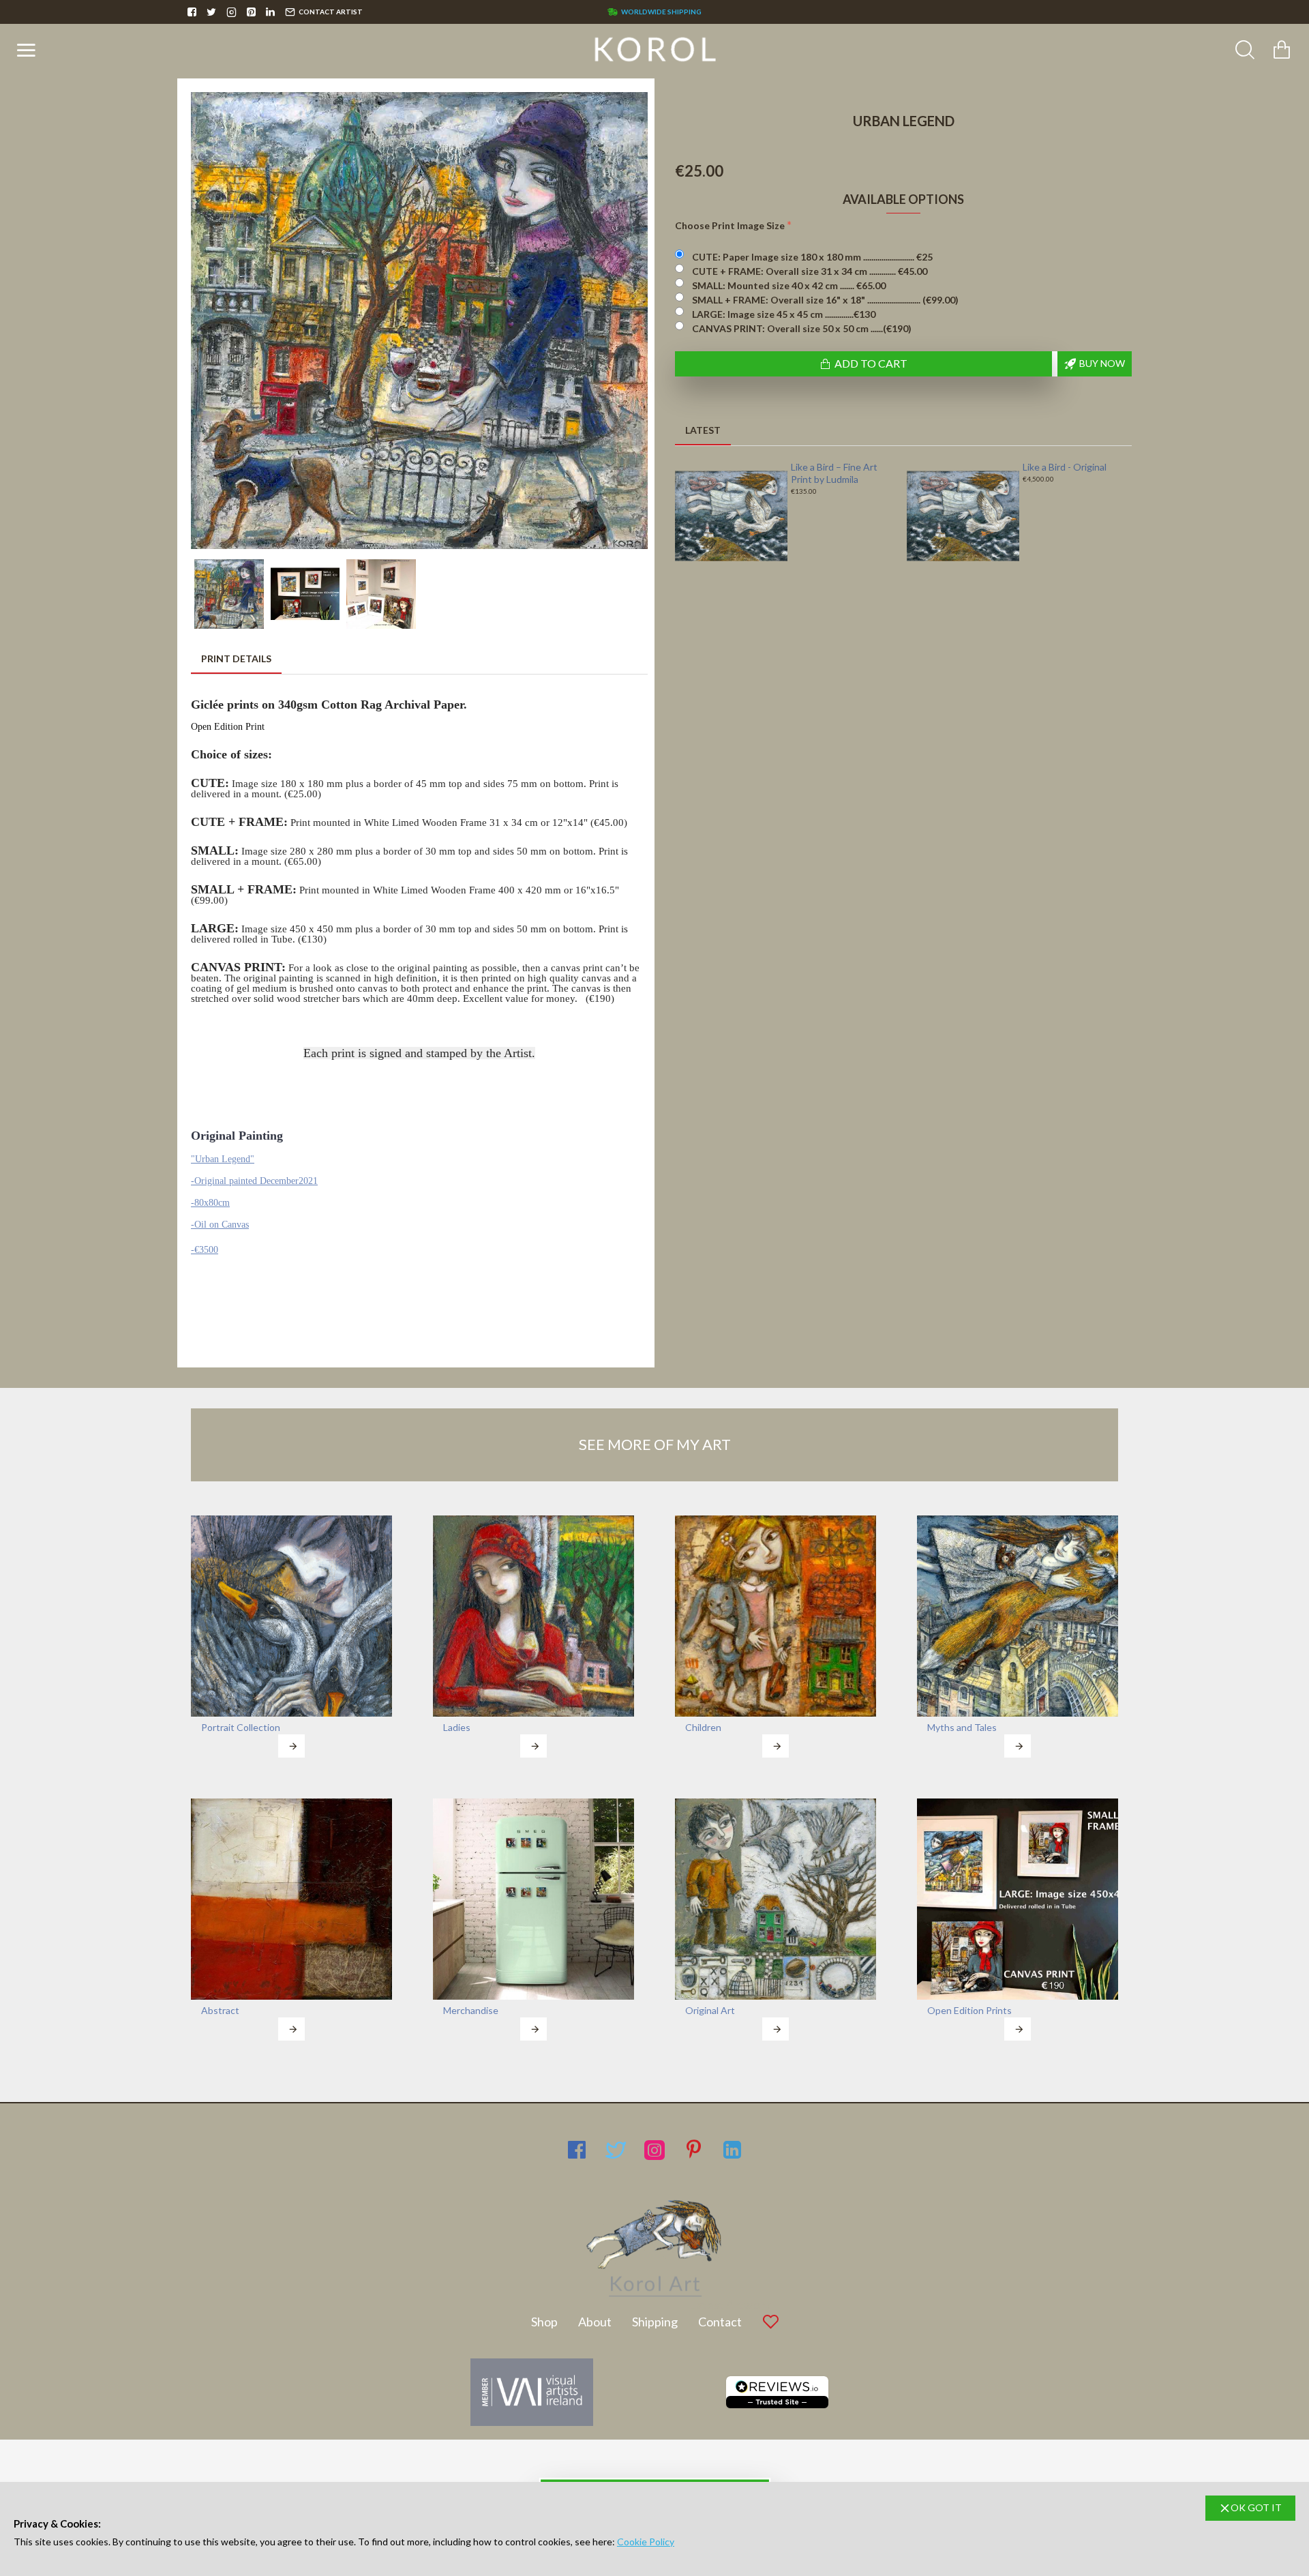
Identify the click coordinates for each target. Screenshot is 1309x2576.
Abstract (220, 2010)
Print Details (236, 658)
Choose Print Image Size (730, 225)
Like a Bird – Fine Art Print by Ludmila (834, 473)
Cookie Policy (646, 2542)
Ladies (457, 1727)
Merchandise (471, 2010)
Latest (703, 430)
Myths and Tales (962, 1727)
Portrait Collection (241, 1727)
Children (703, 1727)
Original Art (710, 2010)
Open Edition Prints (969, 2010)
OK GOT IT (1256, 2507)
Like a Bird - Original (1065, 467)
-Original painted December (245, 1181)
